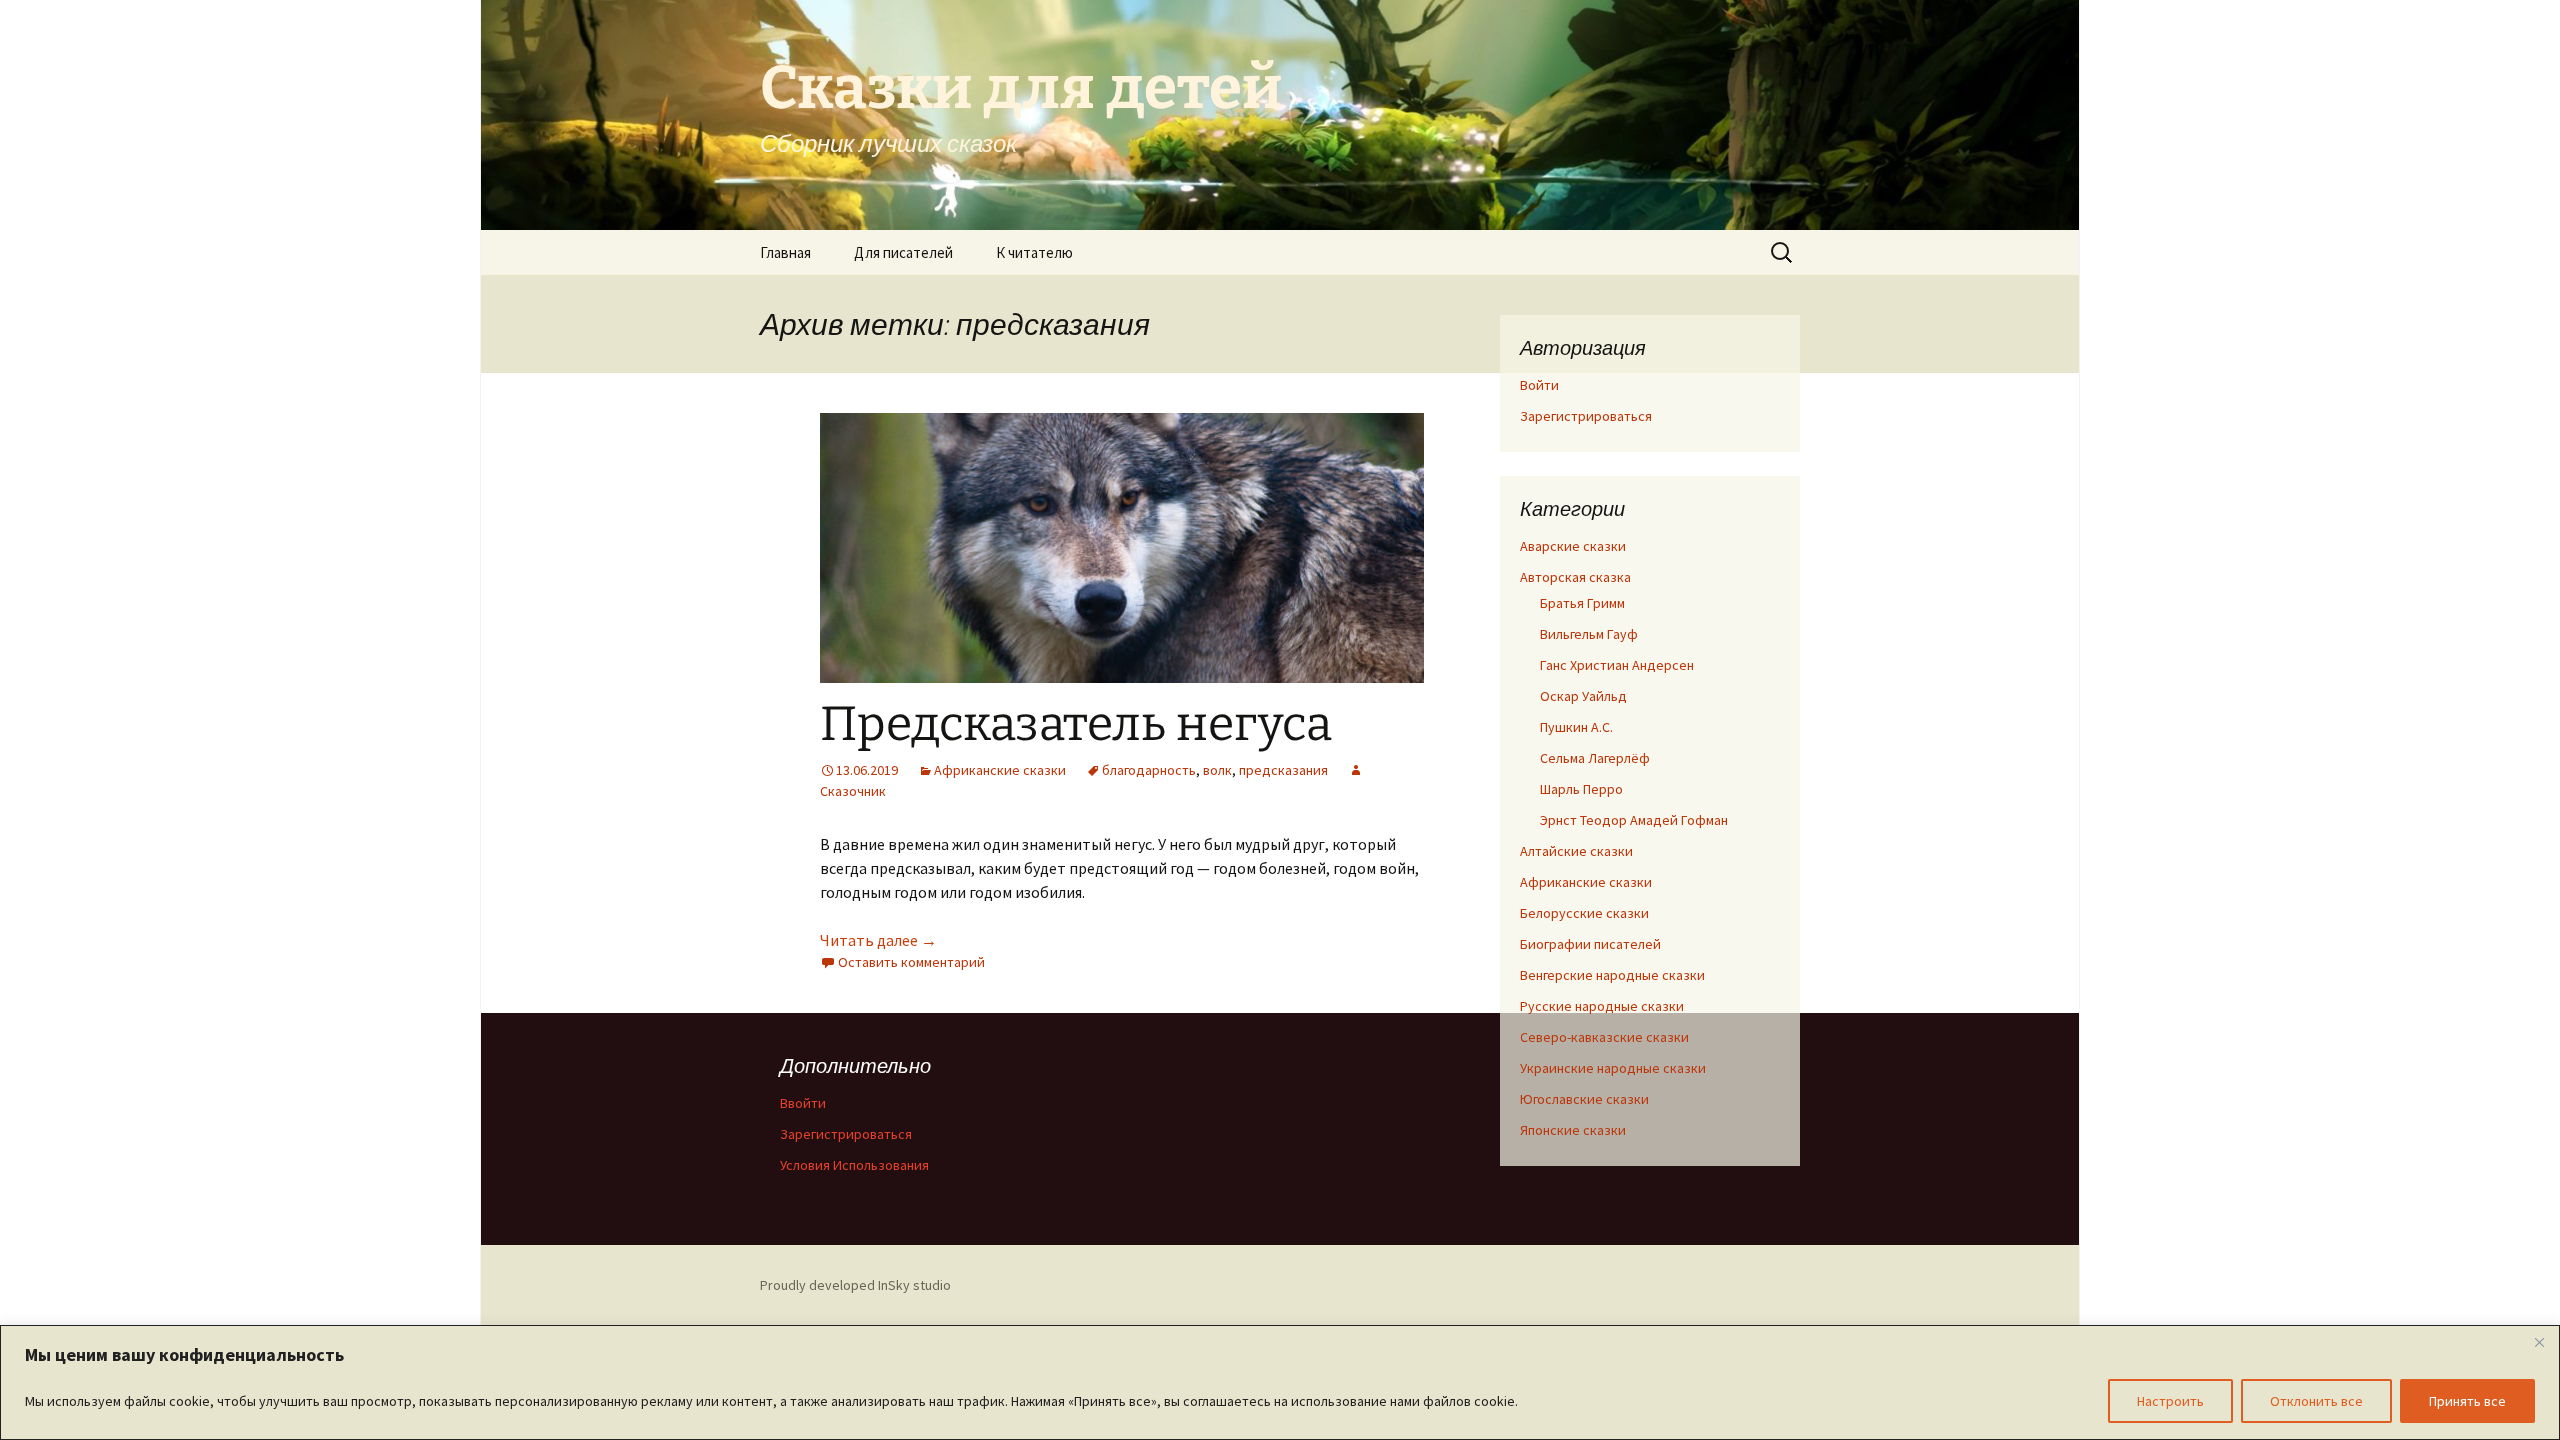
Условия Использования (854, 1165)
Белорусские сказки (1584, 913)
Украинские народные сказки (1613, 1068)
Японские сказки (1573, 1130)
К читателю (1034, 252)
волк (1217, 770)
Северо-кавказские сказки (1604, 1037)
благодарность (1149, 770)
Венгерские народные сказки (1612, 975)
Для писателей (903, 252)
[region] (1280, 1382)
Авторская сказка (1575, 577)
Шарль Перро (1581, 789)
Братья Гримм (1582, 603)
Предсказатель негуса (1076, 724)
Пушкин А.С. (1576, 727)
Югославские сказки (1584, 1099)
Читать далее (878, 940)
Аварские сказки (1573, 546)
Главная (785, 252)
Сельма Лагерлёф (1595, 758)
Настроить (2170, 1401)
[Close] (2539, 1342)
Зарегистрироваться (1586, 416)
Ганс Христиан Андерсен (1617, 665)
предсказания (1283, 770)
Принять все (2467, 1401)
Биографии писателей (1590, 944)
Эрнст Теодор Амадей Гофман (1634, 820)
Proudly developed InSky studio (855, 1285)
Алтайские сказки (1576, 851)
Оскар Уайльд (1583, 696)
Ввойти (803, 1103)
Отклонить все (2316, 1401)
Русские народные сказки (1602, 1006)
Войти (1539, 385)
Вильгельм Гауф (1589, 634)
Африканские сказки (1000, 770)
